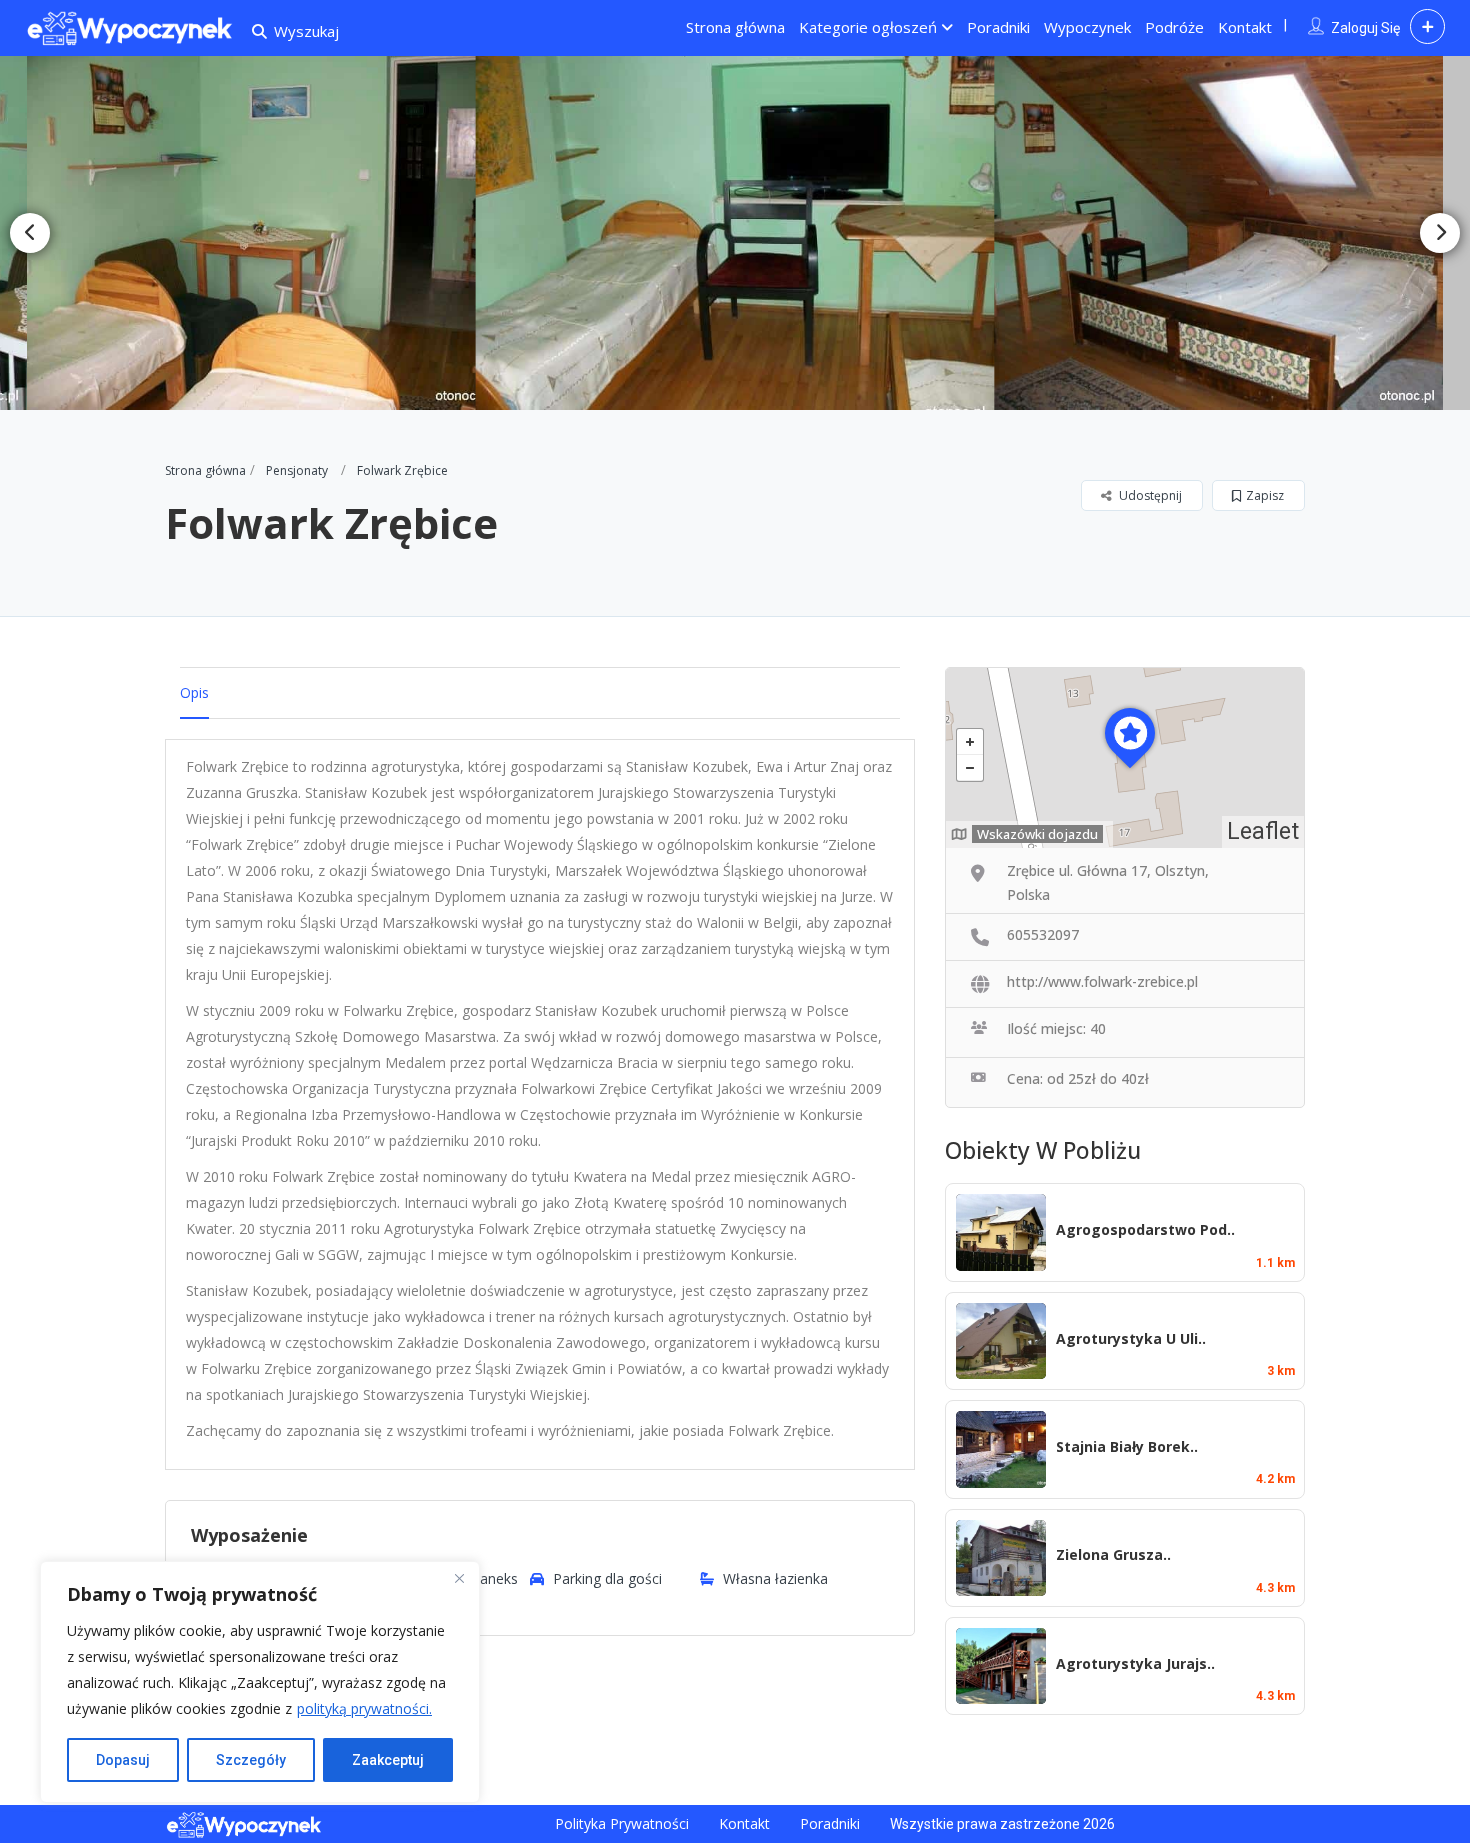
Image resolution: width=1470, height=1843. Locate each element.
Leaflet (1263, 831)
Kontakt (1245, 27)
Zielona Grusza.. (1113, 1554)
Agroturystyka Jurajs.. (1135, 1663)
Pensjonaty (297, 470)
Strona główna (735, 27)
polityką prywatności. (364, 1708)
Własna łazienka (775, 1578)
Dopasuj (123, 1760)
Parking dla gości (607, 1578)
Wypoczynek (1087, 27)
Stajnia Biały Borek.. (1127, 1446)
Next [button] (1440, 233)
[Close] (459, 1578)
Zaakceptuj (388, 1760)
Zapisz (1265, 495)
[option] (263, 233)
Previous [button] (30, 233)
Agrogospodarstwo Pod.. (1145, 1229)
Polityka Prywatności (622, 1823)
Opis (194, 692)
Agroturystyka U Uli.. (1131, 1338)
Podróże (1174, 27)
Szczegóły (251, 1760)
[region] (260, 1682)
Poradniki (998, 27)
